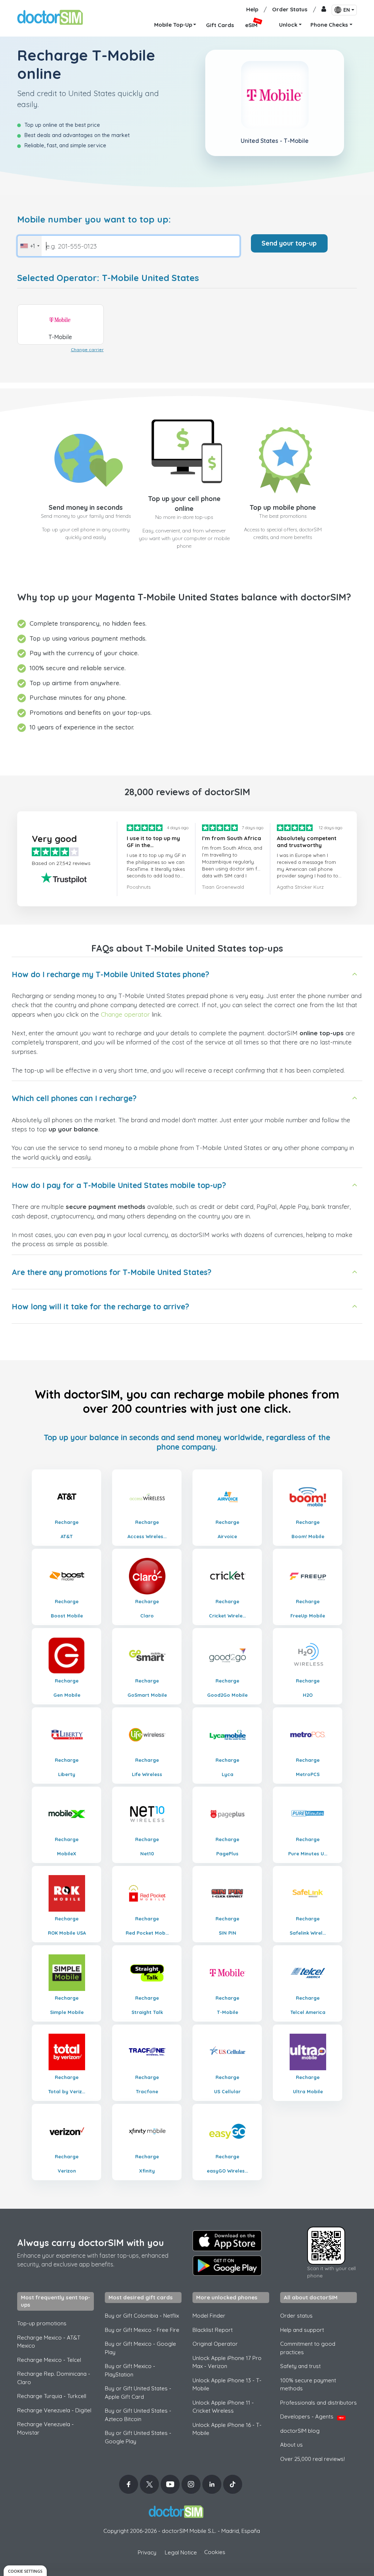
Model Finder (209, 2316)
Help (252, 9)
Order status (296, 2316)
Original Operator (215, 2344)
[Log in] (324, 10)
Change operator (125, 1014)
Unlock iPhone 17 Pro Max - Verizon (227, 2362)
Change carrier (87, 350)
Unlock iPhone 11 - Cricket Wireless (223, 2407)
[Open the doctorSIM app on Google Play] (227, 2266)
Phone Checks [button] (329, 25)
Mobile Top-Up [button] (173, 25)
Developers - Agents (312, 2416)
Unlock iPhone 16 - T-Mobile (227, 2429)
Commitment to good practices (308, 2348)
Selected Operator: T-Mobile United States (108, 278)
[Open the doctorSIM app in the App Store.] (227, 2241)
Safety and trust (300, 2366)
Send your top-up (289, 243)
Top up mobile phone (283, 507)
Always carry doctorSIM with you (91, 2243)
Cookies (215, 2552)
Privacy (147, 2552)
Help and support (302, 2330)
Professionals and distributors (318, 2403)
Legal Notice (181, 2552)
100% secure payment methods (308, 2385)
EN (347, 10)
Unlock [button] (288, 25)
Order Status (290, 9)
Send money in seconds (86, 507)
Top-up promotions (42, 2323)
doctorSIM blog (300, 2431)
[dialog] (25, 2571)
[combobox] (30, 246)
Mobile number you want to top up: (94, 219)
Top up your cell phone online (184, 504)
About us (291, 2445)
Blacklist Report (213, 2330)
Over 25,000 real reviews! (312, 2459)
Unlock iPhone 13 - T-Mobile (227, 2385)
